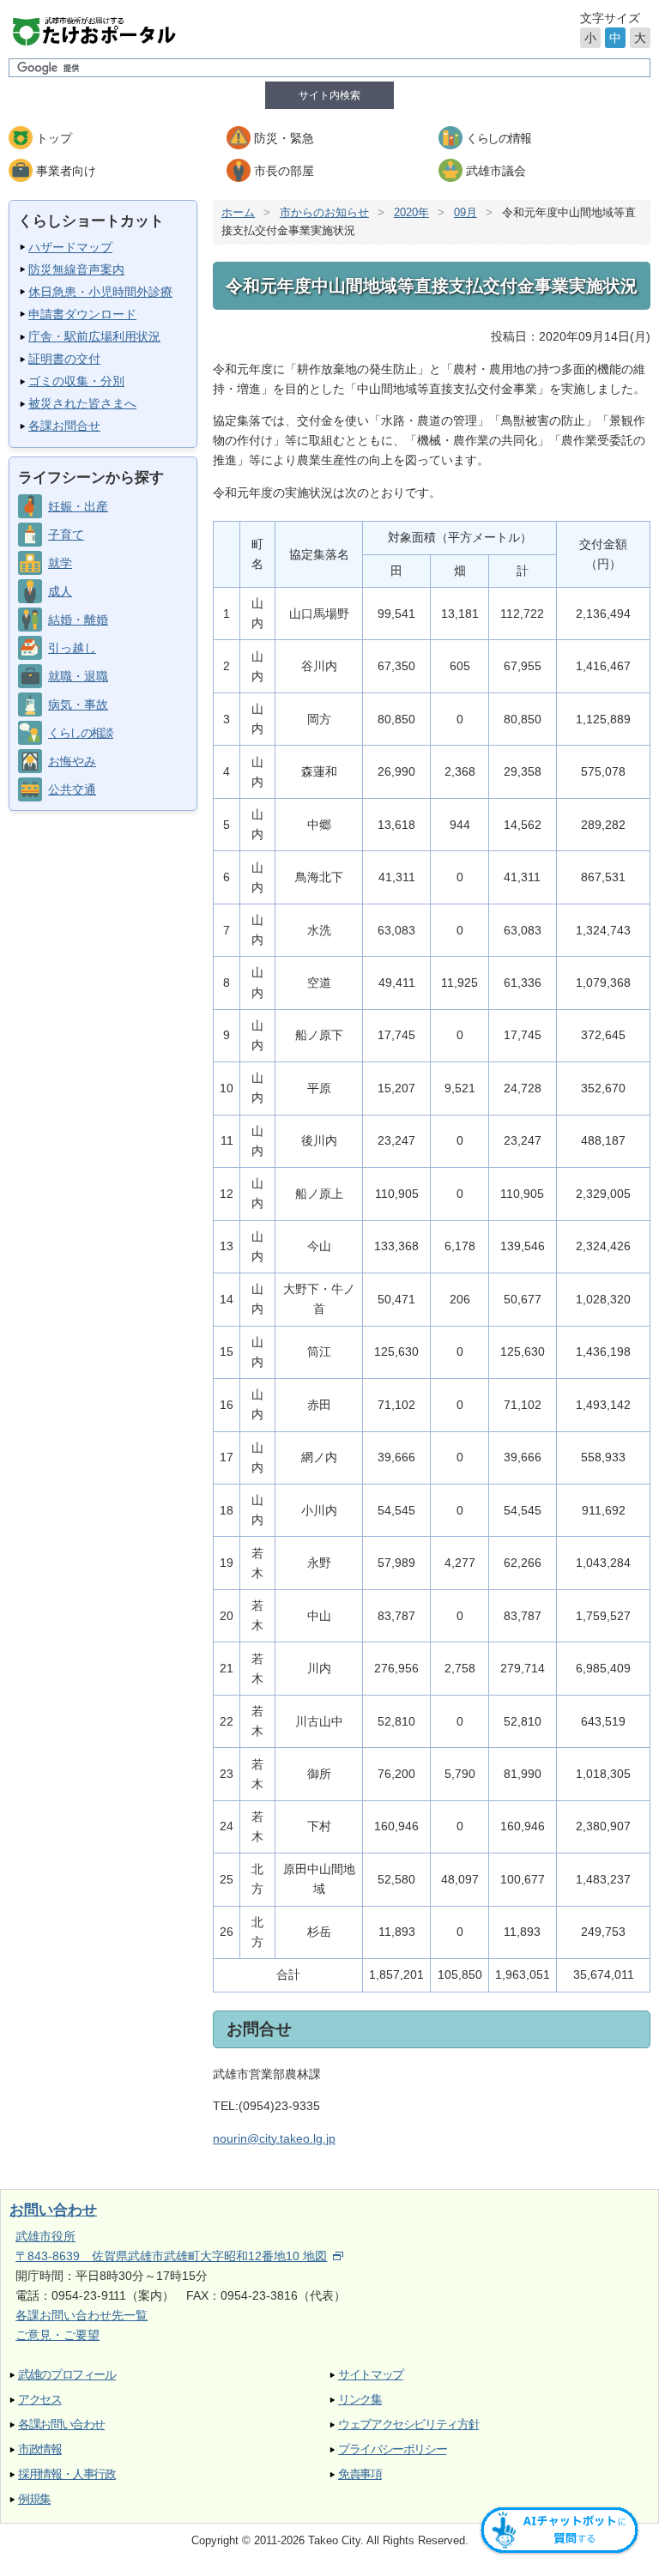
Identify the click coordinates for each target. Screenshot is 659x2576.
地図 (315, 2256)
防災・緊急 (284, 138)
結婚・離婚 (78, 620)
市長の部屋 (284, 171)
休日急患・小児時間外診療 (100, 292)
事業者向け (66, 171)
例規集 (34, 2499)
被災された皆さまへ (82, 403)
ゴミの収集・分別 (76, 381)
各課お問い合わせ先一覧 (82, 2315)
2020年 (411, 212)
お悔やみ (72, 761)
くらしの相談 (80, 733)
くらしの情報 (498, 138)
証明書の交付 (64, 359)
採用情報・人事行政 (67, 2474)
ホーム (238, 212)
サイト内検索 (329, 95)
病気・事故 (78, 704)
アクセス (40, 2400)
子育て (66, 535)
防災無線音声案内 (76, 269)
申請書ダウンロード (82, 314)
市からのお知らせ (324, 212)
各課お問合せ (64, 426)
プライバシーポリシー (392, 2449)
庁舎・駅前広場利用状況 (94, 336)
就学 (60, 563)
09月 (466, 212)
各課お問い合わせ (61, 2425)
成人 (60, 591)
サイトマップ (371, 2375)
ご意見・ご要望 (57, 2335)
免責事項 (360, 2474)
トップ (54, 138)
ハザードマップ (70, 247)
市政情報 (40, 2449)
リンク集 (360, 2400)
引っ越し (72, 648)
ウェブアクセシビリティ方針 (408, 2425)
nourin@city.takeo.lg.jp (274, 2138)
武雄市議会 (496, 171)
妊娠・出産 (78, 506)
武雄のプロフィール (67, 2375)
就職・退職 (78, 676)
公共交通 (72, 789)
